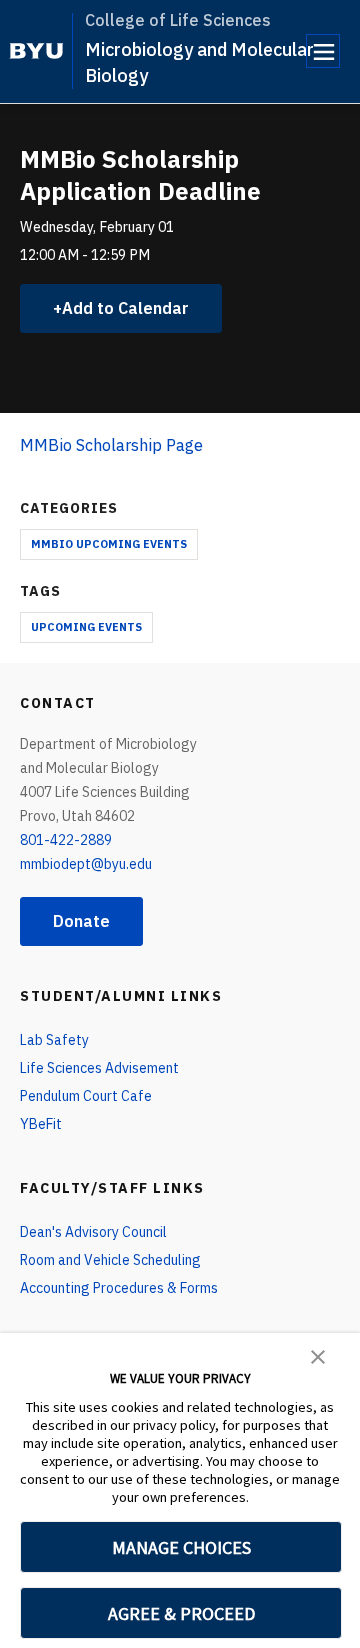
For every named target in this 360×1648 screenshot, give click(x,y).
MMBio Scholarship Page (111, 445)
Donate (81, 921)
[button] (318, 1355)
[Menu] (323, 51)
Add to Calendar (125, 308)
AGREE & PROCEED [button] (181, 1613)
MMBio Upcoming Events (109, 544)
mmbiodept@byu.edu (86, 864)
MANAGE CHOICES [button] (181, 1547)
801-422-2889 (66, 840)
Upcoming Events (86, 627)
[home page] (36, 51)
